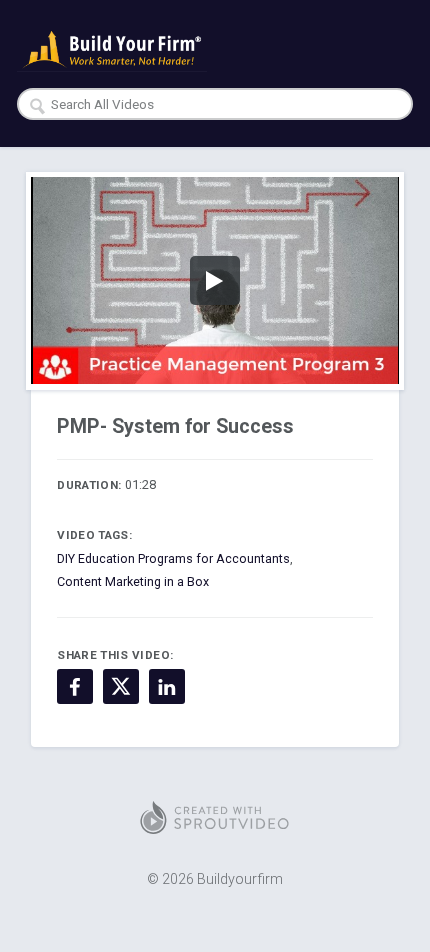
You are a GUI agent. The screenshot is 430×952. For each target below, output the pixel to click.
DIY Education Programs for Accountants (173, 558)
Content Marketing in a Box (133, 581)
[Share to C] (121, 687)
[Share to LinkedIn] (167, 687)
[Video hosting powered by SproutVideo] (215, 817)
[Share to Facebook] (75, 687)
